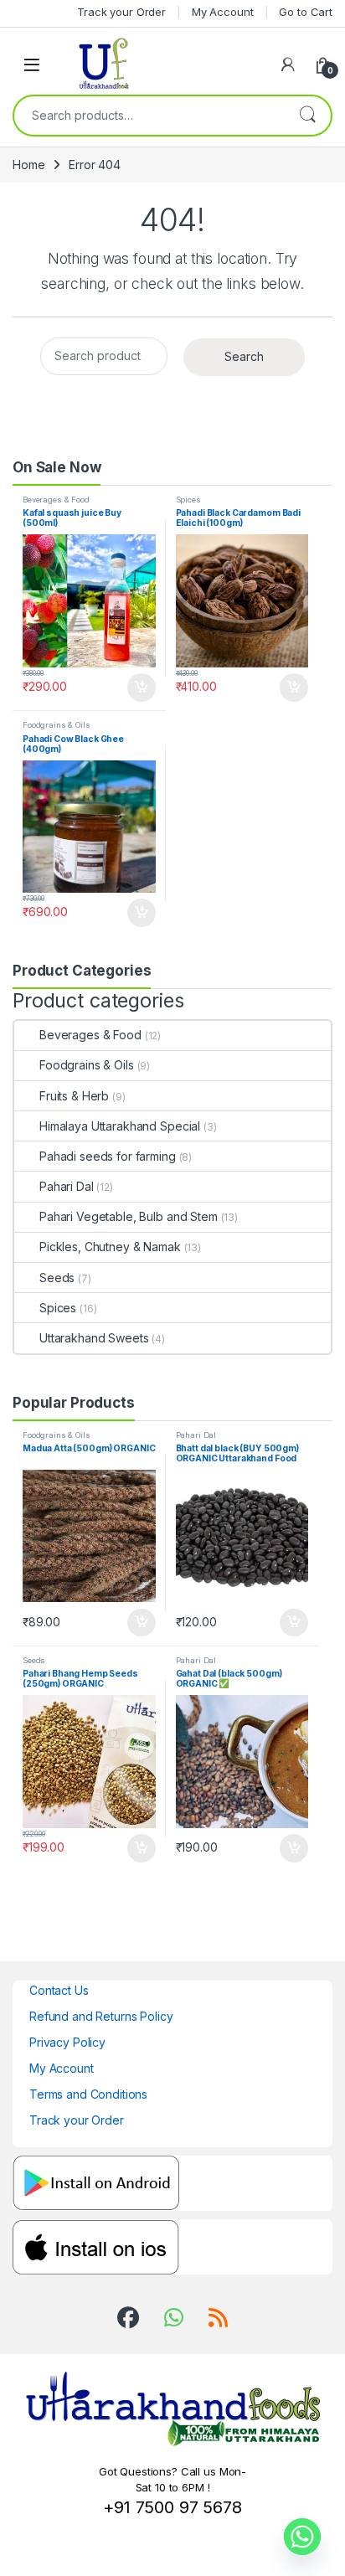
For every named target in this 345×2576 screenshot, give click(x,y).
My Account (62, 2068)
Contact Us (59, 1990)
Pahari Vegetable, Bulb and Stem (129, 1216)
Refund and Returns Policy (101, 2016)
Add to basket (136, 688)
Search (307, 116)
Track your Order (77, 2120)
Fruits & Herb (74, 1096)
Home (28, 165)
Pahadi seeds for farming (108, 1156)
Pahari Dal (67, 1186)
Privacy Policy (67, 2042)
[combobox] (149, 116)
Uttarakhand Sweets (94, 1338)
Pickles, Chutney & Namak (110, 1247)
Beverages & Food (56, 500)
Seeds (57, 1278)
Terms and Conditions (88, 2094)
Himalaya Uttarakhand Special (120, 1126)
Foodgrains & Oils (57, 725)
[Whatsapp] (302, 2537)
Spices (188, 500)
